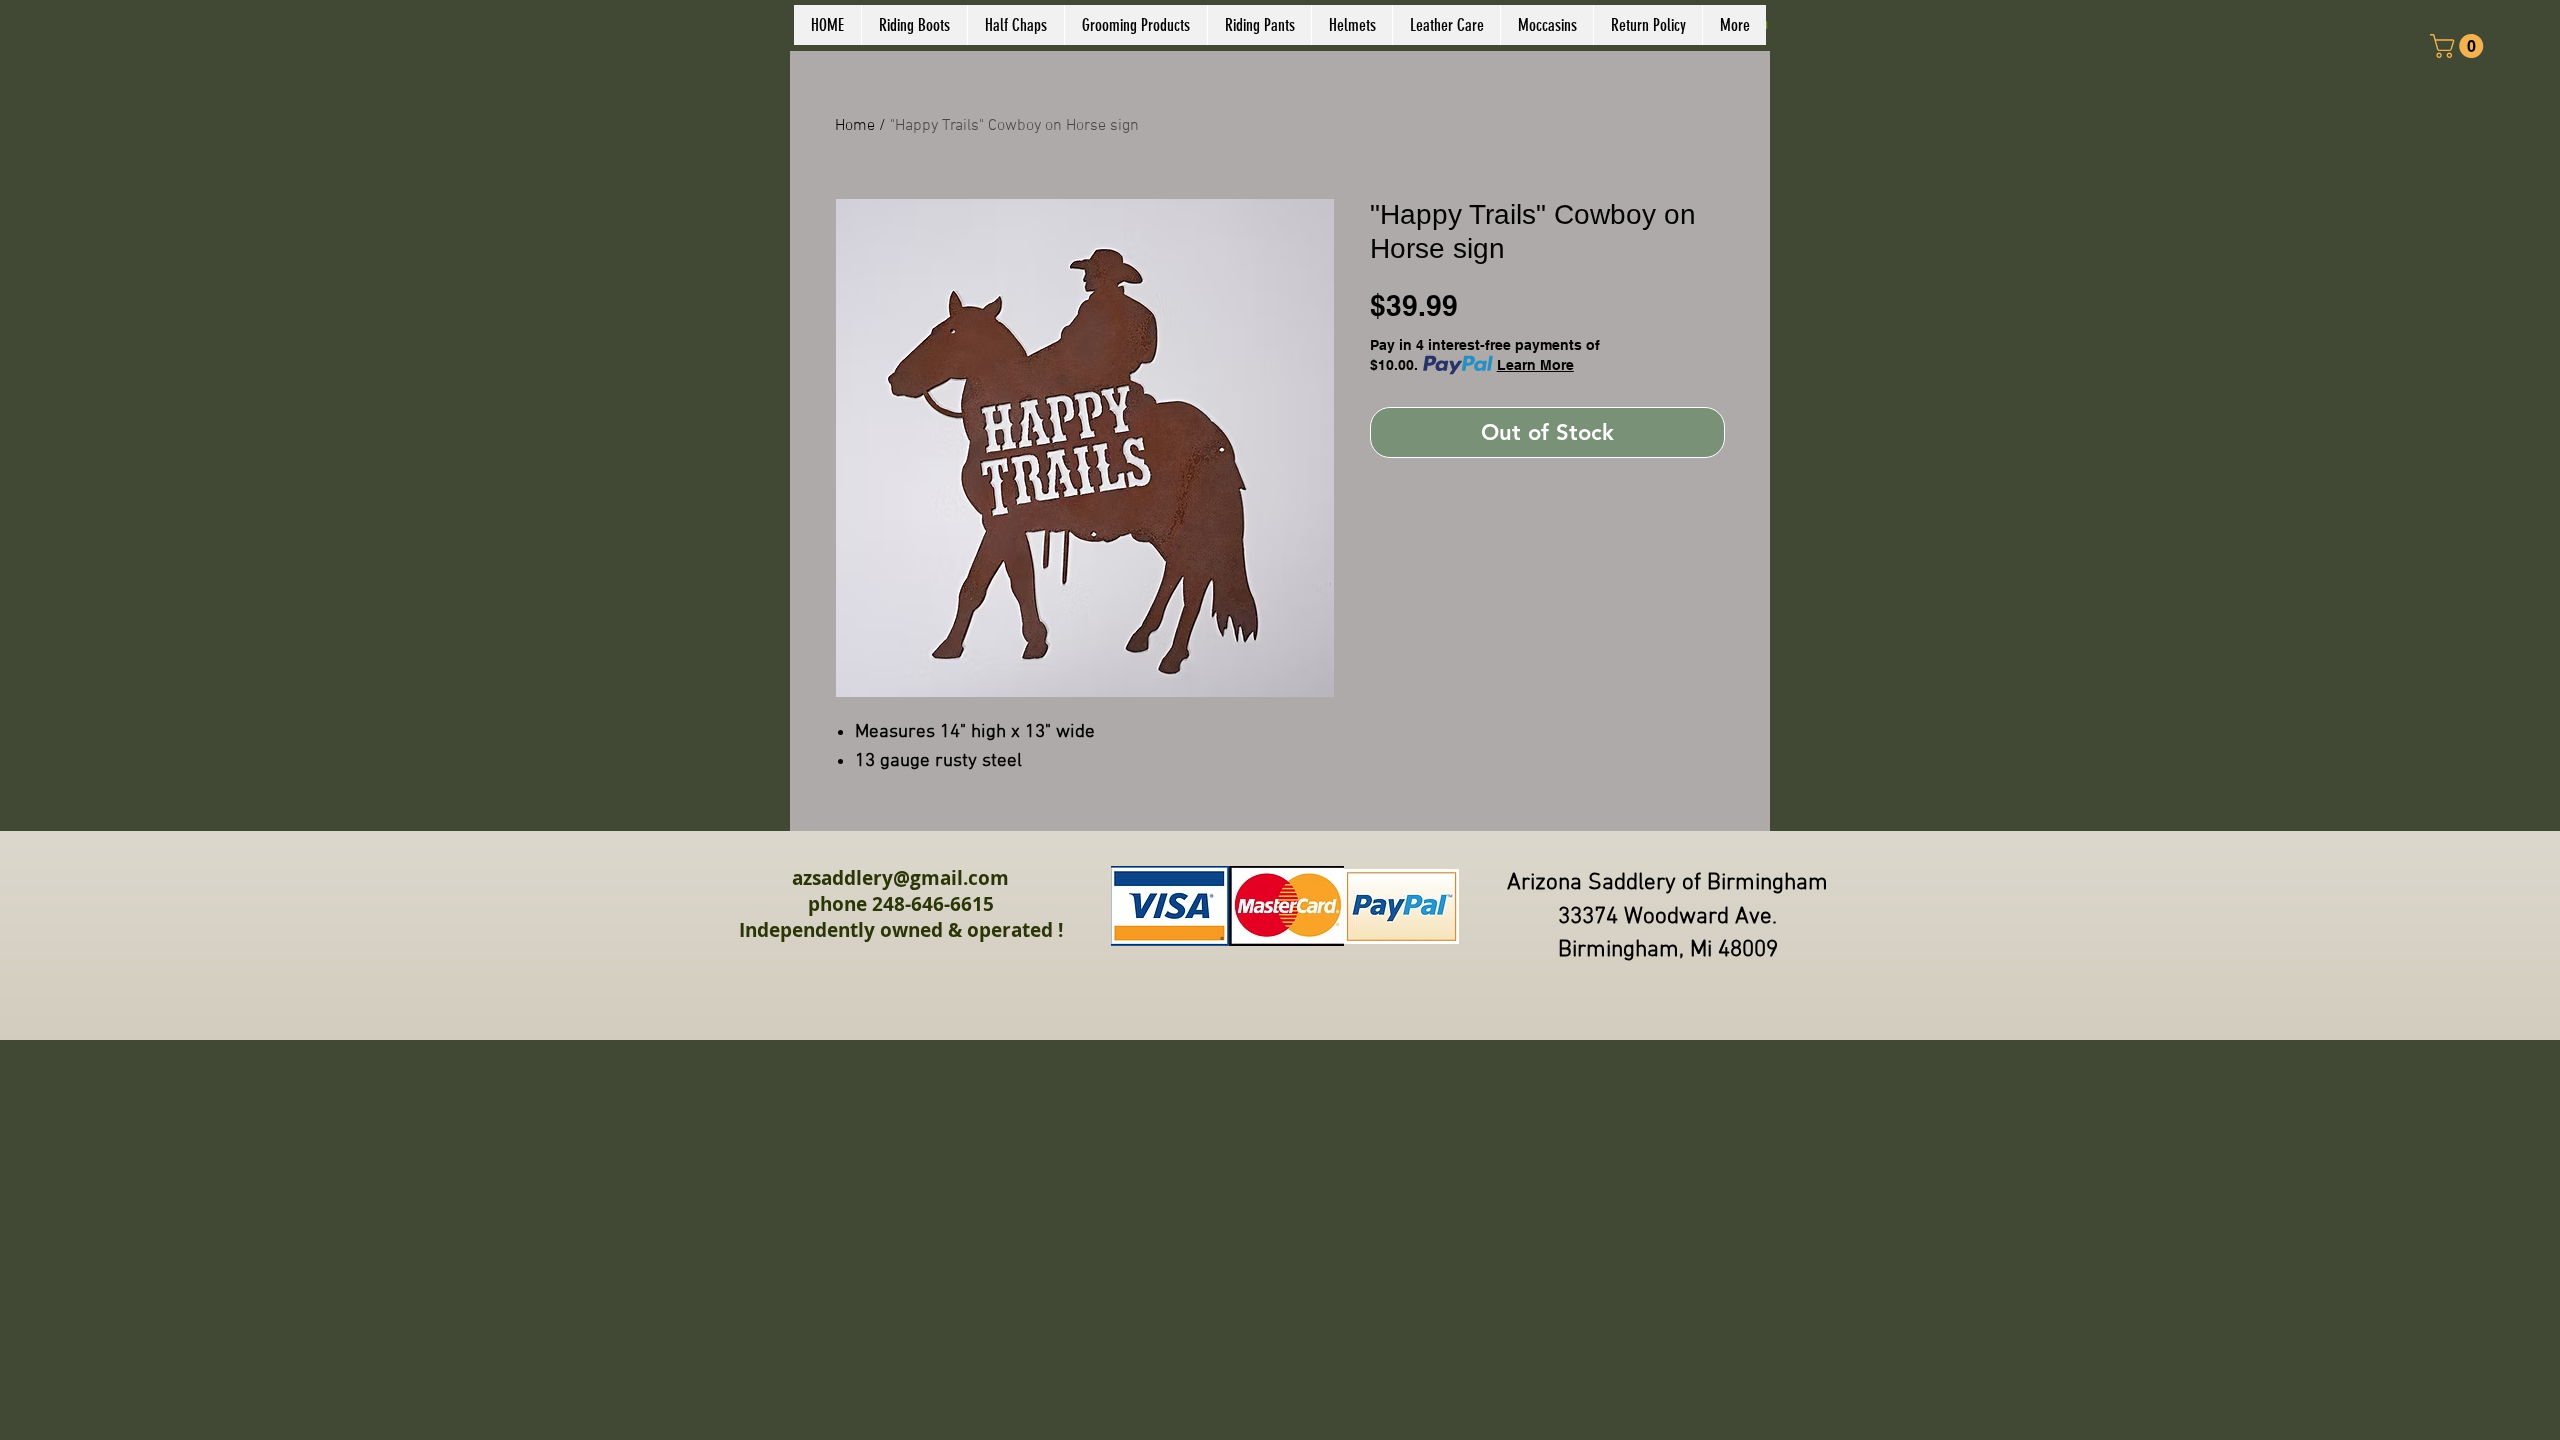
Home (855, 126)
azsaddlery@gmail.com (900, 878)
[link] (2459, 46)
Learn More (1535, 365)
